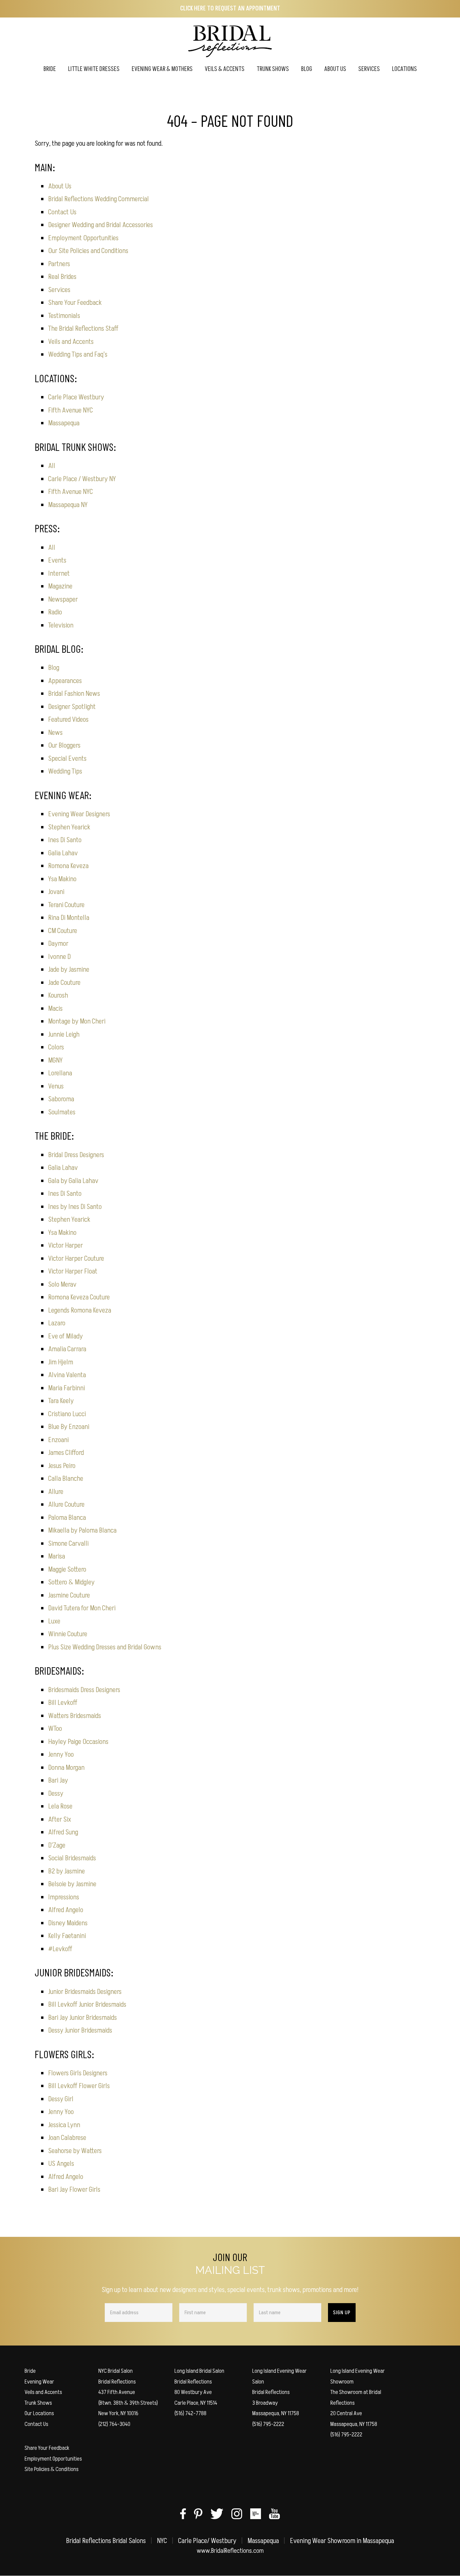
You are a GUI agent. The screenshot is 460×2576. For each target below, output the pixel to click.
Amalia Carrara (67, 1349)
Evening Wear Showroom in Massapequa (342, 2541)
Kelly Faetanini (67, 1936)
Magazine (60, 586)
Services (59, 290)
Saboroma (61, 1099)
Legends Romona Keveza (80, 1310)
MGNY (55, 1060)
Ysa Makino (62, 879)
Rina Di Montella (69, 918)
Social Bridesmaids (72, 1858)
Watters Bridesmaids (75, 1716)
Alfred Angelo (66, 1910)
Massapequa (64, 423)
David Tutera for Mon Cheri (82, 1608)
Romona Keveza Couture (79, 1297)
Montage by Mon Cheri (77, 1021)
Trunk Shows (38, 2403)
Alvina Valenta (67, 1375)
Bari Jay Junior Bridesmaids (83, 2018)
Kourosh (58, 995)
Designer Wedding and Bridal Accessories (101, 225)
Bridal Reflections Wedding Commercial (98, 199)
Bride (30, 2371)
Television (61, 625)
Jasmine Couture (69, 1595)
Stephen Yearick (69, 827)
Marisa (57, 1556)
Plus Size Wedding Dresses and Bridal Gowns (105, 1647)
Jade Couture (64, 983)
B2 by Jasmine (67, 1871)
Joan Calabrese (67, 2138)
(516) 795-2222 (268, 2424)
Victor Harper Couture (76, 1259)
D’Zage (57, 1845)
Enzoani (58, 1440)
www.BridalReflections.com (230, 2551)
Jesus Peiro (62, 1466)
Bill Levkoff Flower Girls (79, 2086)
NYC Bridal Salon (116, 2371)
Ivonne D (59, 957)
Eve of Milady (65, 1336)
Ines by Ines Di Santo (75, 1207)
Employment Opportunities (83, 238)
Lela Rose (60, 1806)
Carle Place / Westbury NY (82, 479)
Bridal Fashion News (74, 694)
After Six (60, 1819)
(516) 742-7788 (190, 2413)
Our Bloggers (64, 745)
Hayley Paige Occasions (78, 1742)
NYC (162, 2541)
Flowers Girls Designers (78, 2073)
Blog (54, 668)
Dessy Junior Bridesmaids (80, 2030)
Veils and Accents (71, 342)
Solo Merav (62, 1284)
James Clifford (66, 1453)
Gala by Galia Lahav (73, 1181)
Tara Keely (61, 1401)
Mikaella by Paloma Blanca (82, 1530)
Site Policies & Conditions (52, 2469)
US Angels (61, 2164)
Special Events (67, 759)
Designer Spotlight (72, 707)
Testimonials (64, 316)
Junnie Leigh (64, 1034)
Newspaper (63, 599)
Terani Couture (66, 905)
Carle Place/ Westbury (207, 2541)
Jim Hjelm (61, 1362)
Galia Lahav (63, 853)
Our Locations (39, 2413)
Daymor (58, 944)
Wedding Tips (65, 771)
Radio (55, 612)
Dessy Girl (61, 2099)
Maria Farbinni (67, 1388)
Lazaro (57, 1323)
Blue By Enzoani (69, 1427)
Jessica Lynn (64, 2125)
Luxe (54, 1621)
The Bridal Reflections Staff (83, 329)
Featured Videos (68, 720)
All (52, 466)
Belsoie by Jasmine (72, 1884)
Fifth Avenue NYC (71, 410)
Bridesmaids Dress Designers (84, 1690)
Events (57, 560)
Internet (59, 574)
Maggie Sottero (67, 1569)
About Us (60, 186)
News (55, 733)
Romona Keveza (68, 866)
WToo (55, 1729)
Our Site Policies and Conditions (88, 251)
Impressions (64, 1897)
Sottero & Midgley (71, 1582)
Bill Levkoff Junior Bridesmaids (87, 2005)
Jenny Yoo (61, 1755)
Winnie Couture (68, 1634)
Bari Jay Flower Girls (74, 2190)
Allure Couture (66, 1505)
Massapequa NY (68, 505)
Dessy (56, 1794)
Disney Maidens (68, 1923)
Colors (56, 1047)
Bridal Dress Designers (76, 1155)
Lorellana (60, 1073)
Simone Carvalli (68, 1544)
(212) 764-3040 (114, 2424)
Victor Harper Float (73, 1271)
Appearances (65, 681)
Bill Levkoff (63, 1703)
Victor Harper (65, 1245)
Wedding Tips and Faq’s (78, 354)
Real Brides (62, 277)
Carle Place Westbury (76, 397)
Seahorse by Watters (75, 2151)
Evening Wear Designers (79, 814)
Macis (55, 1009)
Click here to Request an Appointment (230, 9)
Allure (56, 1492)
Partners (59, 264)
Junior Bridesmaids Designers (85, 1992)
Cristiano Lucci (67, 1414)
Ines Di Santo (65, 840)
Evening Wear (39, 2382)
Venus (56, 1086)
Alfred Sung (63, 1832)
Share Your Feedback (75, 303)
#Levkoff (60, 1949)
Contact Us (62, 212)
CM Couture (63, 931)
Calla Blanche (66, 1479)
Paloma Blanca (67, 1518)
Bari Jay (58, 1780)
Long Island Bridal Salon (199, 2371)
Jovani (56, 892)
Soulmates (62, 1112)
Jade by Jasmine (69, 970)
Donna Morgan (66, 1768)
